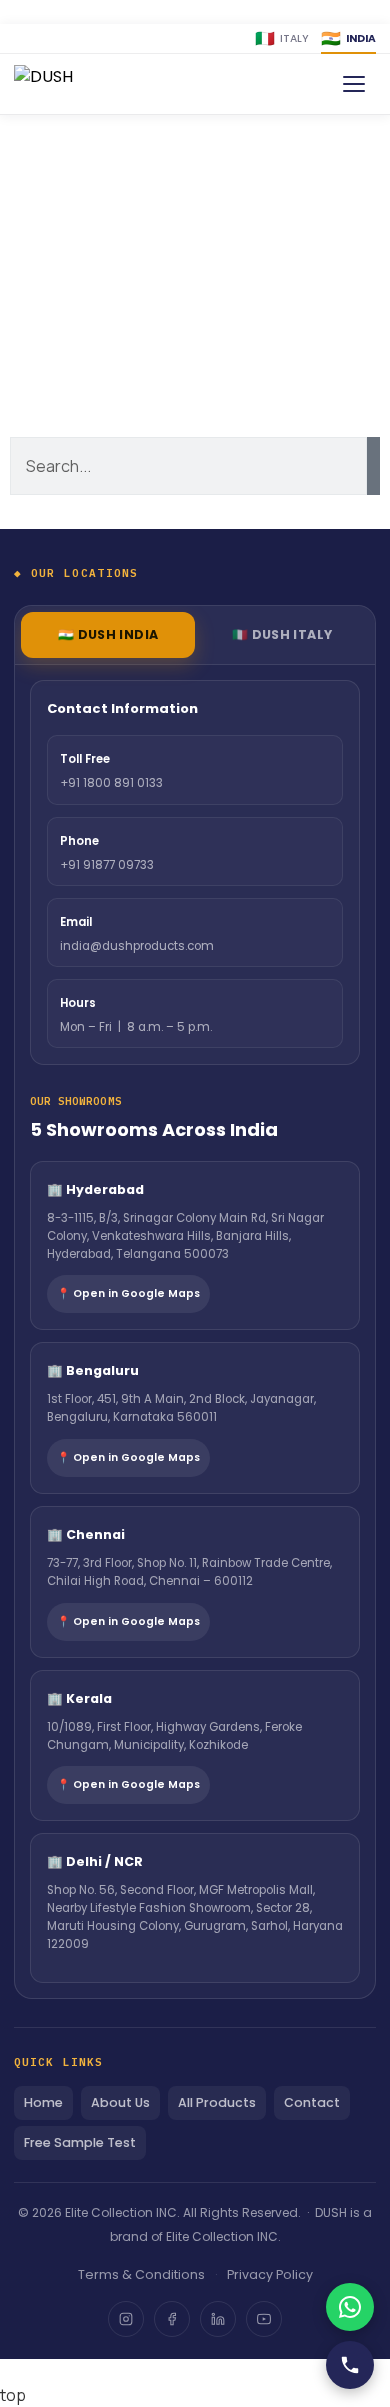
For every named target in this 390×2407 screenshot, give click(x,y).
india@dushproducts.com (137, 946)
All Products (217, 2102)
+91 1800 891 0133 (111, 783)
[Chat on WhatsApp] (350, 2307)
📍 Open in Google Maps (128, 1293)
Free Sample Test (80, 2142)
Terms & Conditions (141, 2274)
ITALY (282, 38)
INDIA (348, 38)
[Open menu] (354, 84)
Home (43, 2102)
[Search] (373, 466)
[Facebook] (172, 2319)
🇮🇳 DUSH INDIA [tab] (108, 634)
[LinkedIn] (218, 2319)
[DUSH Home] (72, 84)
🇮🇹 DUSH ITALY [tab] (282, 634)
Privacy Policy (270, 2274)
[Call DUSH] (350, 2365)
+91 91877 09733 (107, 865)
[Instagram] (126, 2319)
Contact (312, 2102)
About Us (120, 2102)
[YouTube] (264, 2319)
